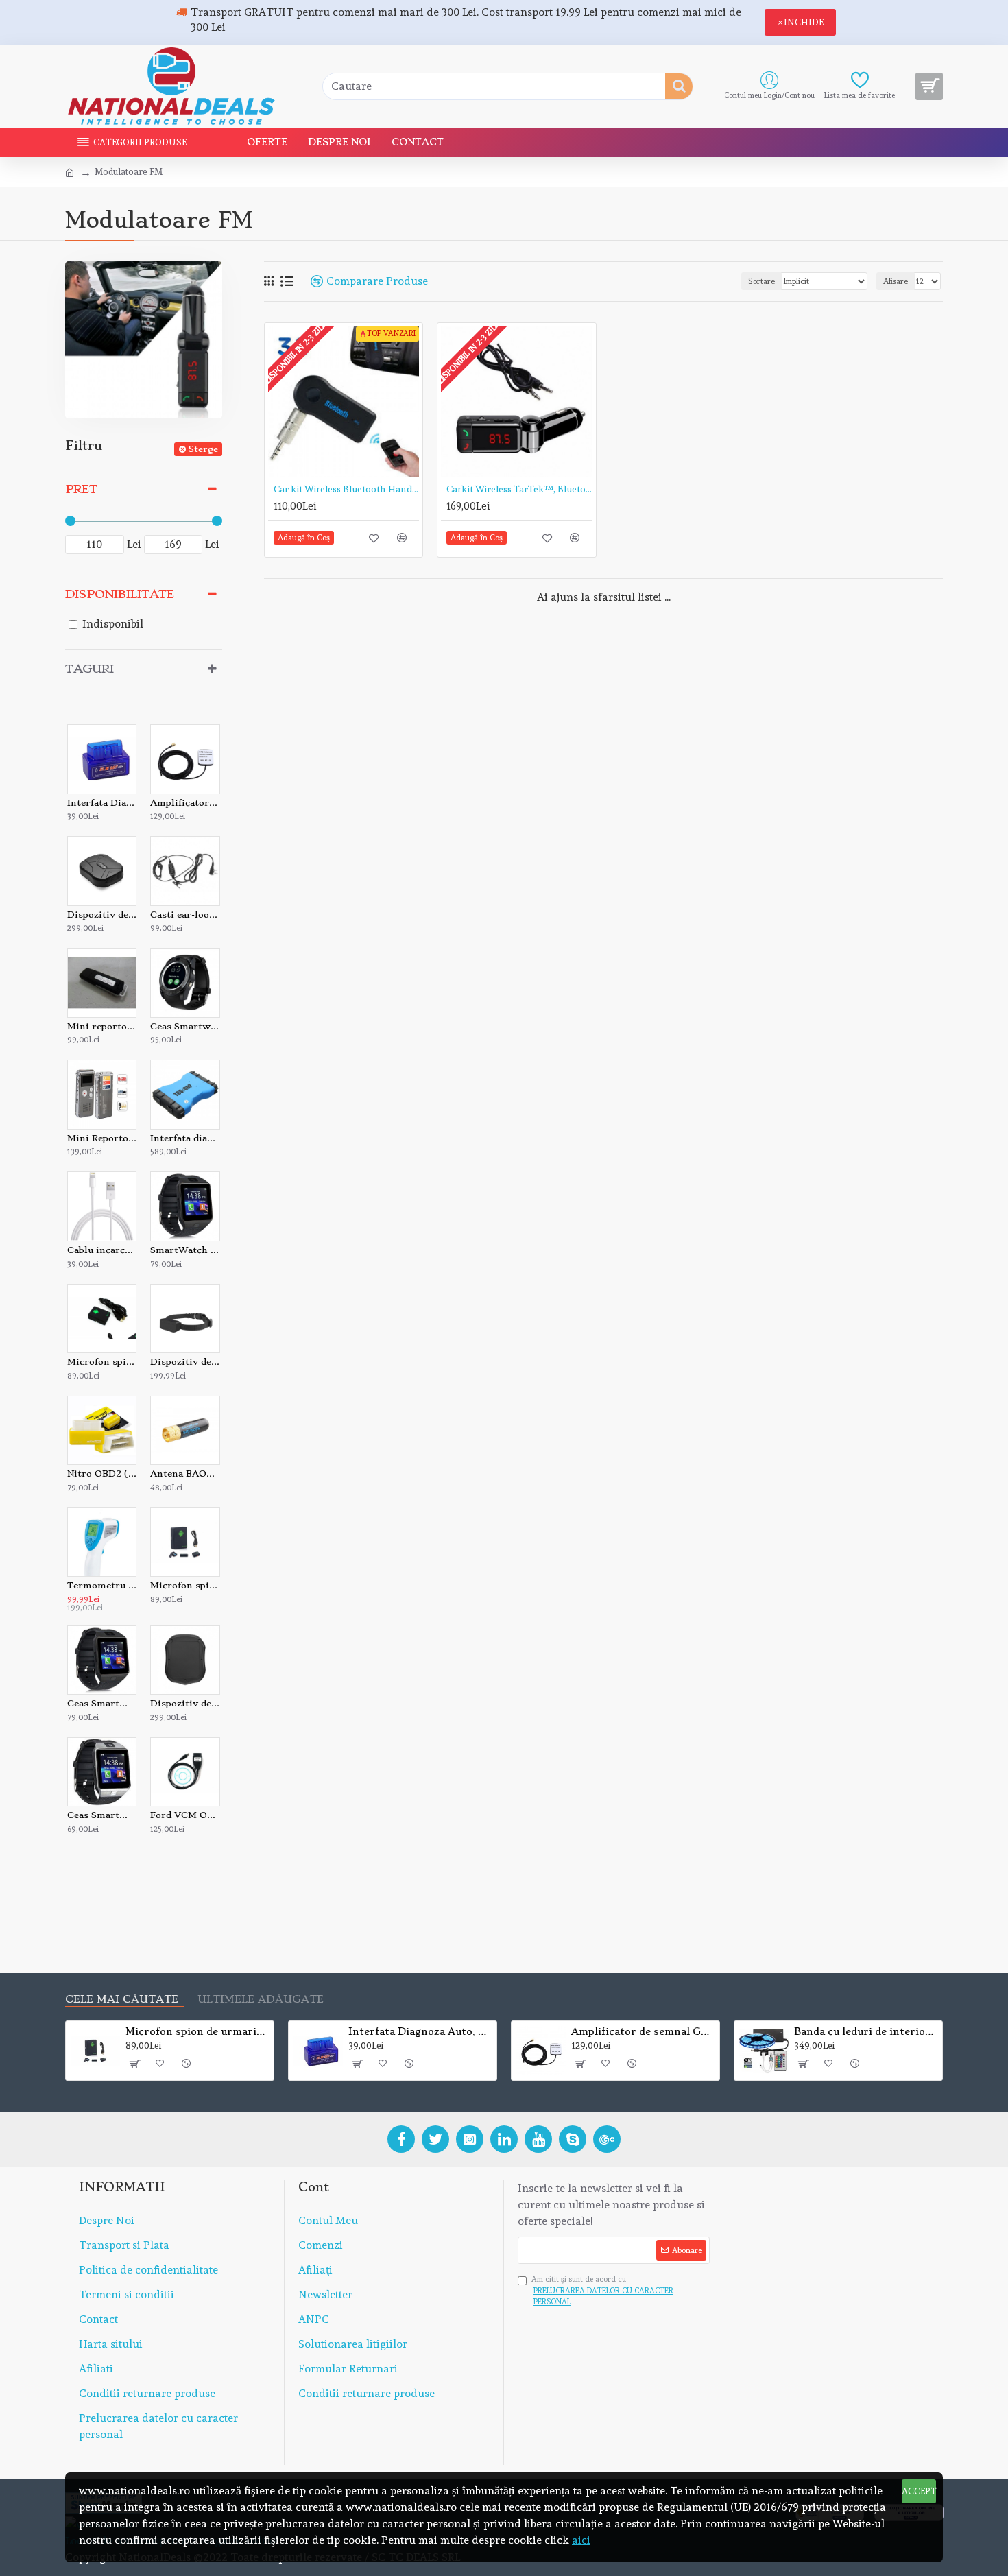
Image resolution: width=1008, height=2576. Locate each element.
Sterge (203, 449)
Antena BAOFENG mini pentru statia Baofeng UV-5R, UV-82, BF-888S (185, 1474)
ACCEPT (919, 2491)
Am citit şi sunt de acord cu (602, 2291)
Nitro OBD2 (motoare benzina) (102, 1474)
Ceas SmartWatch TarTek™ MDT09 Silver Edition (102, 1815)
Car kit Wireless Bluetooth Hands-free (346, 489)
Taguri (89, 669)
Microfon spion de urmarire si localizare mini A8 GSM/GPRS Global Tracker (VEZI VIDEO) (185, 1585)
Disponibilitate (120, 594)
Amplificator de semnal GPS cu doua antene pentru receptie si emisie (185, 803)
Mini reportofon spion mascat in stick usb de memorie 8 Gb (102, 1026)
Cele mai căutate (122, 2000)
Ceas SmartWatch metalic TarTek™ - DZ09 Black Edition (102, 1703)
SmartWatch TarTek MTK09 (185, 1250)
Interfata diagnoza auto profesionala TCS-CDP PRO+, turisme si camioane (185, 1138)
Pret (81, 489)
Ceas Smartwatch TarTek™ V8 (185, 1026)
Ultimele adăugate (261, 2000)
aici (581, 2540)
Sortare (761, 281)
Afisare (896, 281)
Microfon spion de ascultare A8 (102, 1362)
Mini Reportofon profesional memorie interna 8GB (102, 1138)
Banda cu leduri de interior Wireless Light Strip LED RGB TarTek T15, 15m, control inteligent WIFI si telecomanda (866, 2031)
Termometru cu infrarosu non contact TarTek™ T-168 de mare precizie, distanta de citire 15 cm (102, 1585)
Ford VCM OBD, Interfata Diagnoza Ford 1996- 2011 (185, 1815)
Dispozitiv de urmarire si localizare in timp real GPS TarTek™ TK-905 (102, 915)
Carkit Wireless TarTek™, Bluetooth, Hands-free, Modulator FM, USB (519, 489)
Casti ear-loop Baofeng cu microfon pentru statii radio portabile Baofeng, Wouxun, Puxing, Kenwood (185, 915)
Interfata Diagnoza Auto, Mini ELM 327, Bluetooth (102, 803)
